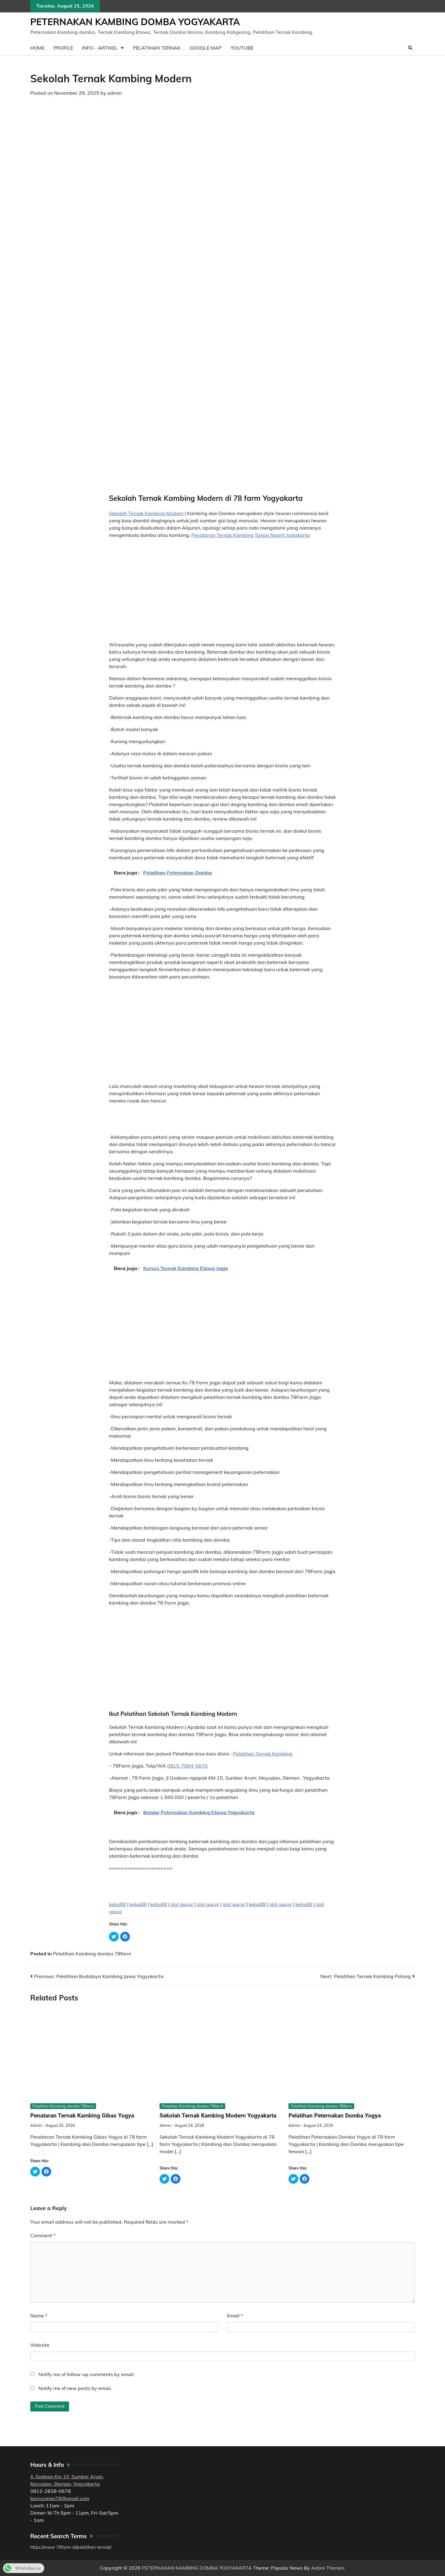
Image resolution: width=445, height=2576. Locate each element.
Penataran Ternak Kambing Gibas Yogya (82, 2116)
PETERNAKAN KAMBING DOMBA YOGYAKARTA (135, 22)
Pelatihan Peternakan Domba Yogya (335, 2116)
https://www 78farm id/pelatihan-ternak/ (71, 2547)
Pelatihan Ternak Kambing (263, 1754)
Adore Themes (328, 2568)
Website (40, 2345)
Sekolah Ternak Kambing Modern (146, 513)
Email (235, 2316)
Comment (43, 2235)
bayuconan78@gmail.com (60, 2498)
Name (39, 2316)
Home (37, 48)
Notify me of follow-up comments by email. (87, 2374)
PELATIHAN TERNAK (157, 48)
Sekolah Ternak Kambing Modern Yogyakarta (218, 2116)
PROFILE (63, 48)
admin (115, 93)
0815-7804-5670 (187, 1766)
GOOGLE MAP (206, 48)
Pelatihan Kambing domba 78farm (92, 1954)
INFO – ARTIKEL (100, 48)
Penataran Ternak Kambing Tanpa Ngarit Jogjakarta (251, 535)
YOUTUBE (242, 48)
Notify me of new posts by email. (75, 2388)
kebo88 (117, 1904)
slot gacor (182, 1904)
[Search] (410, 48)
